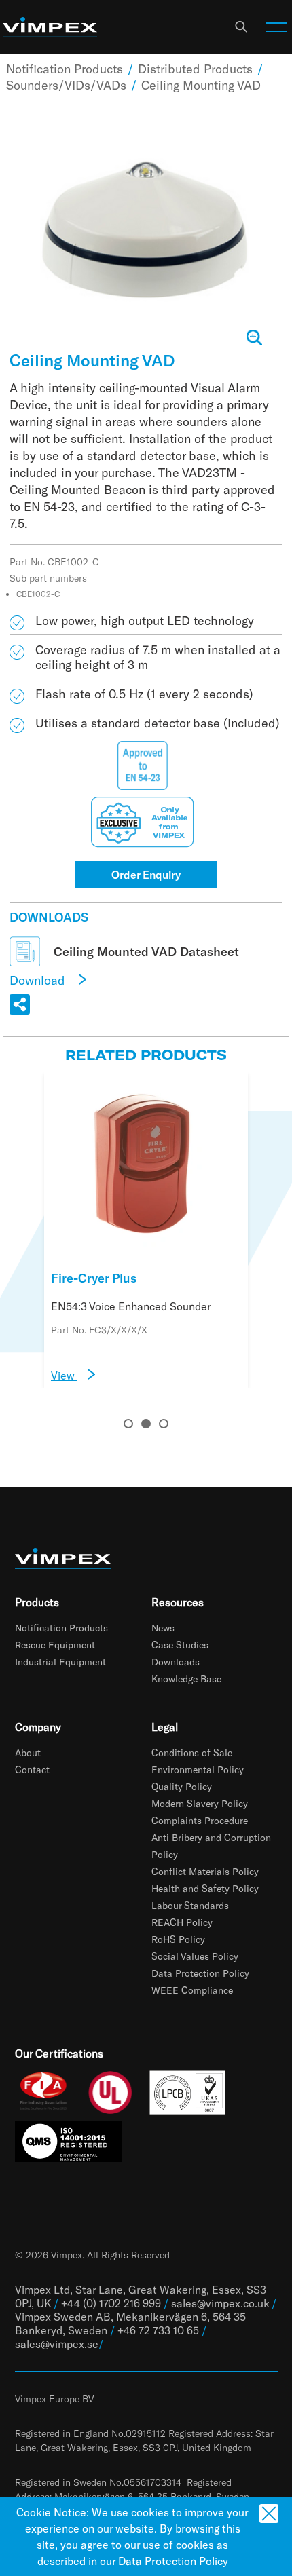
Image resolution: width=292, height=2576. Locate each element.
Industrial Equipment (60, 1662)
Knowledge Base (186, 1679)
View (64, 1375)
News (163, 1628)
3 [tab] (164, 1424)
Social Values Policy (195, 1956)
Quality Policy (182, 1786)
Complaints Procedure (200, 1820)
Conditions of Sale (192, 1753)
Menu (276, 27)
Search (241, 27)
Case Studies (180, 1645)
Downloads (176, 1662)
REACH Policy (182, 1922)
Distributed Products (195, 69)
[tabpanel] (146, 1230)
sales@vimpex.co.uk (220, 2303)
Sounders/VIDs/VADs (66, 85)
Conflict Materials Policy (205, 1871)
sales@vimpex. (51, 2344)
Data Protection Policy (200, 1973)
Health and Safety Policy (205, 1888)
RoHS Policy (178, 1939)
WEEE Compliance (192, 1990)
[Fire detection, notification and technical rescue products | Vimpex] (50, 27)
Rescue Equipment (55, 1645)
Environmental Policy (198, 1769)
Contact (32, 1769)
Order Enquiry (146, 874)
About (28, 1753)
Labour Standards (190, 1905)
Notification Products (65, 69)
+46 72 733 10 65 (158, 2330)
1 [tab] (128, 1424)
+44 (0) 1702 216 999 (111, 2303)
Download (39, 980)
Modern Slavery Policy (200, 1803)
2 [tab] (146, 1424)
